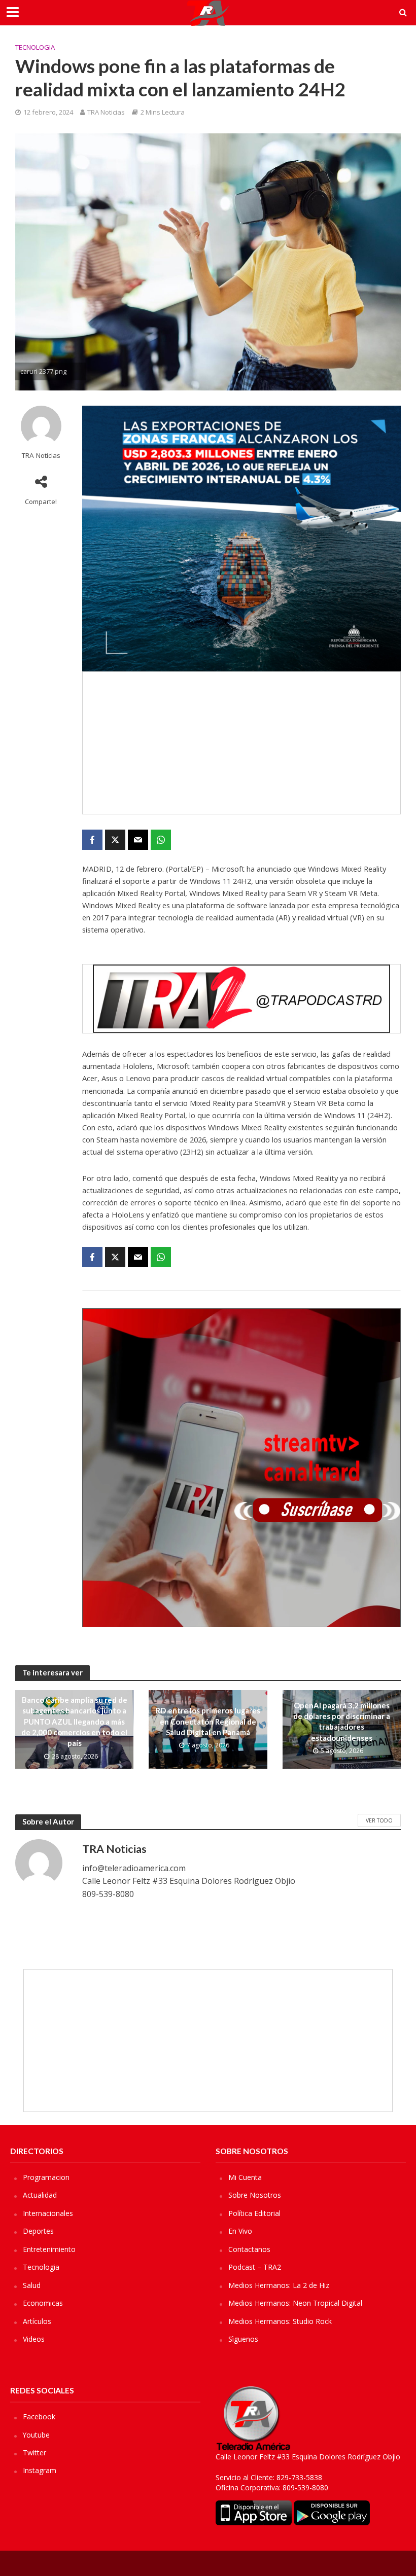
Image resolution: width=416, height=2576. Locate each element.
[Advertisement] (241, 743)
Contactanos (249, 2249)
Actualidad (40, 2195)
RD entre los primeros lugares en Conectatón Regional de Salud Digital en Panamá (208, 1721)
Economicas (43, 2303)
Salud (32, 2285)
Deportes (38, 2231)
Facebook (39, 2417)
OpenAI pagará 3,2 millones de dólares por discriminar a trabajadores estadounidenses (342, 1722)
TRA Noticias (106, 112)
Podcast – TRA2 (255, 2267)
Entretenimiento (49, 2249)
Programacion (46, 2177)
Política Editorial (254, 2213)
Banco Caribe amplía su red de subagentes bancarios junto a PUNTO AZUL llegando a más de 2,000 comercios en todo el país (74, 1722)
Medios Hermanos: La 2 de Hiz (279, 2285)
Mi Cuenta (245, 2177)
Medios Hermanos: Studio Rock (280, 2321)
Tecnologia (35, 47)
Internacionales (48, 2213)
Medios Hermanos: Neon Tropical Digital (295, 2303)
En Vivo (240, 2231)
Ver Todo (379, 1820)
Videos (34, 2339)
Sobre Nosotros (255, 2195)
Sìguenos (243, 2339)
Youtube (36, 2435)
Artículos (37, 2321)
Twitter (34, 2453)
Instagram (40, 2470)
